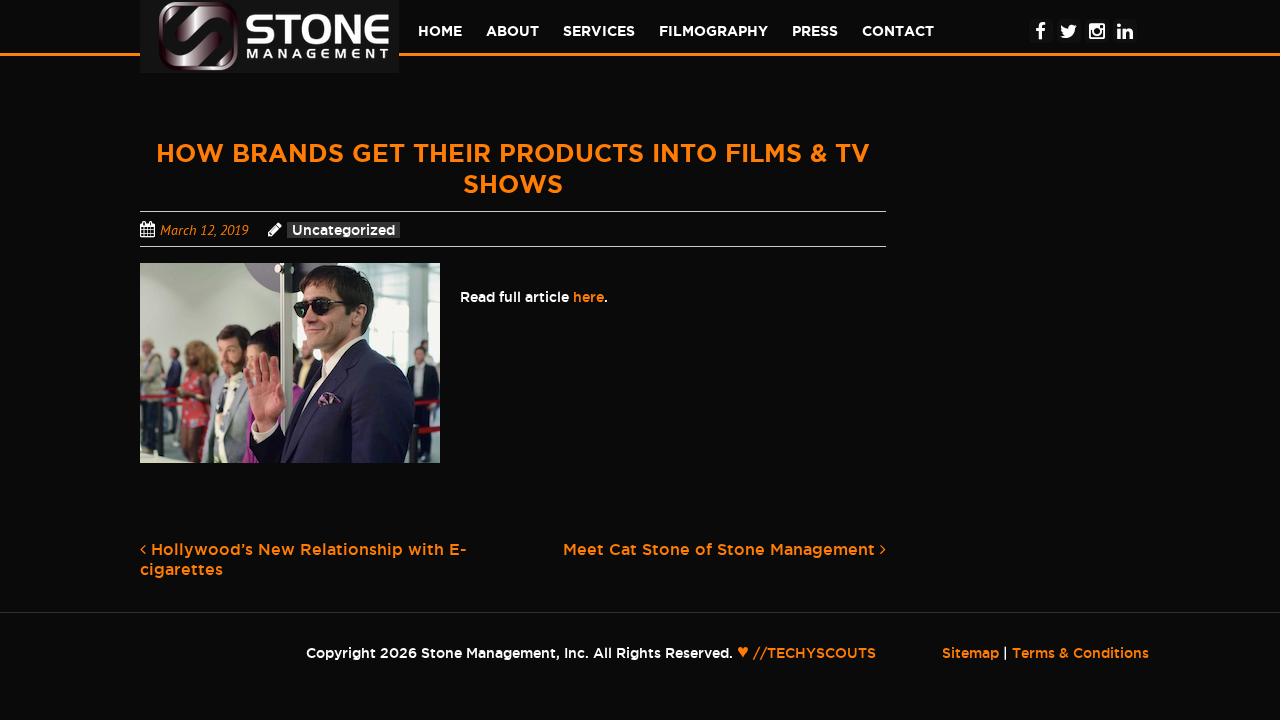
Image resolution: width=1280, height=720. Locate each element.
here (588, 297)
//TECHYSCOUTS (806, 653)
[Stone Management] (274, 64)
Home (440, 31)
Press (815, 31)
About (512, 31)
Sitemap (970, 653)
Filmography (713, 31)
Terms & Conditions (1080, 653)
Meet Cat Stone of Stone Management (721, 549)
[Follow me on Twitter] (1069, 18)
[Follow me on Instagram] (1097, 18)
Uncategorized (343, 230)
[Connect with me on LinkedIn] (1125, 18)
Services (599, 31)
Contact (898, 31)
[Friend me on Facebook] (1041, 18)
